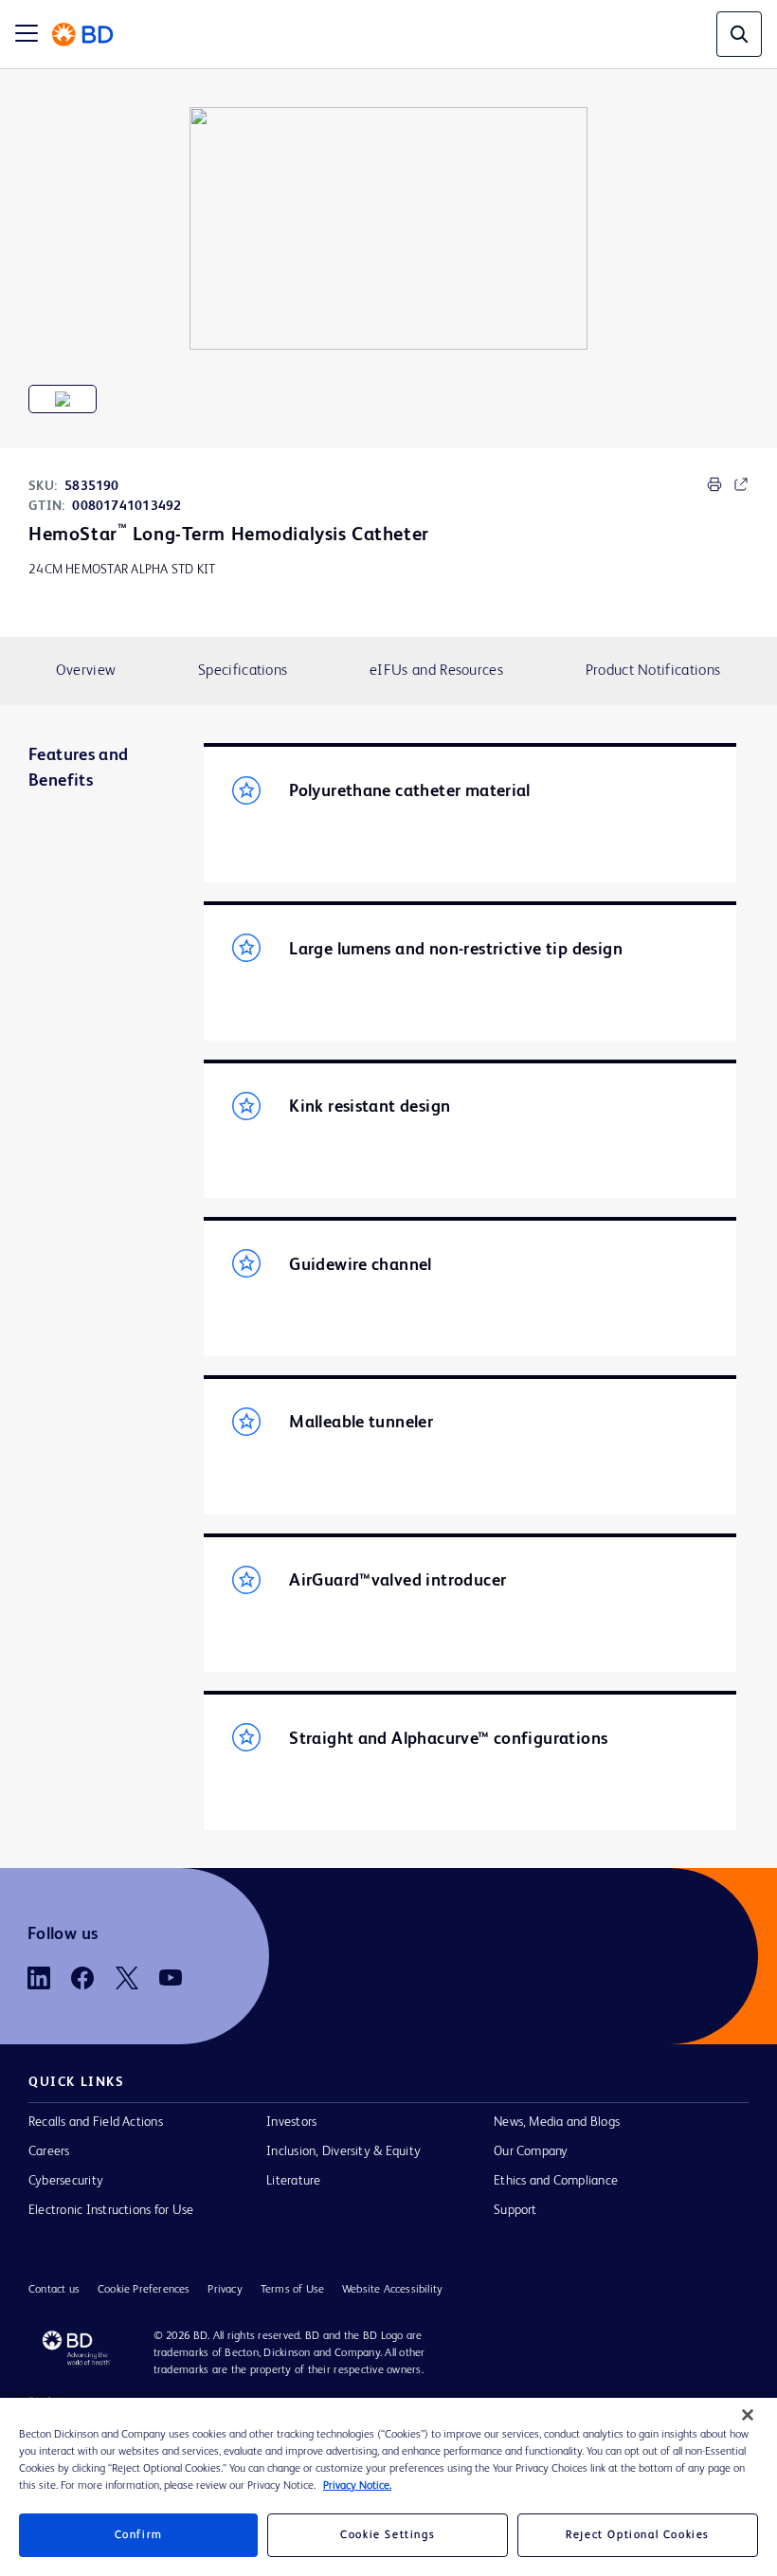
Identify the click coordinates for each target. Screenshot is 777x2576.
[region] (388, 2487)
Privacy (225, 2290)
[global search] (739, 34)
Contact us (54, 2290)
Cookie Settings (388, 2535)
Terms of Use (292, 2290)
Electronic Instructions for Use (111, 2210)
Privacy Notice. (357, 2486)
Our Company (531, 2151)
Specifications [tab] (243, 671)
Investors (291, 2122)
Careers (49, 2151)
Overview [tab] (86, 671)
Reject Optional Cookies (638, 2535)
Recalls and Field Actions (96, 2122)
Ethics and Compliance (556, 2181)
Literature (293, 2181)
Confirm (139, 2535)
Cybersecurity (66, 2181)
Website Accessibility (392, 2290)
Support (515, 2210)
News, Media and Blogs (557, 2122)
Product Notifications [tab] (653, 671)
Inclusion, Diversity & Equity (343, 2151)
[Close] (748, 2415)
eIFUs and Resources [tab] (436, 671)
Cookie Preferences (144, 2290)
